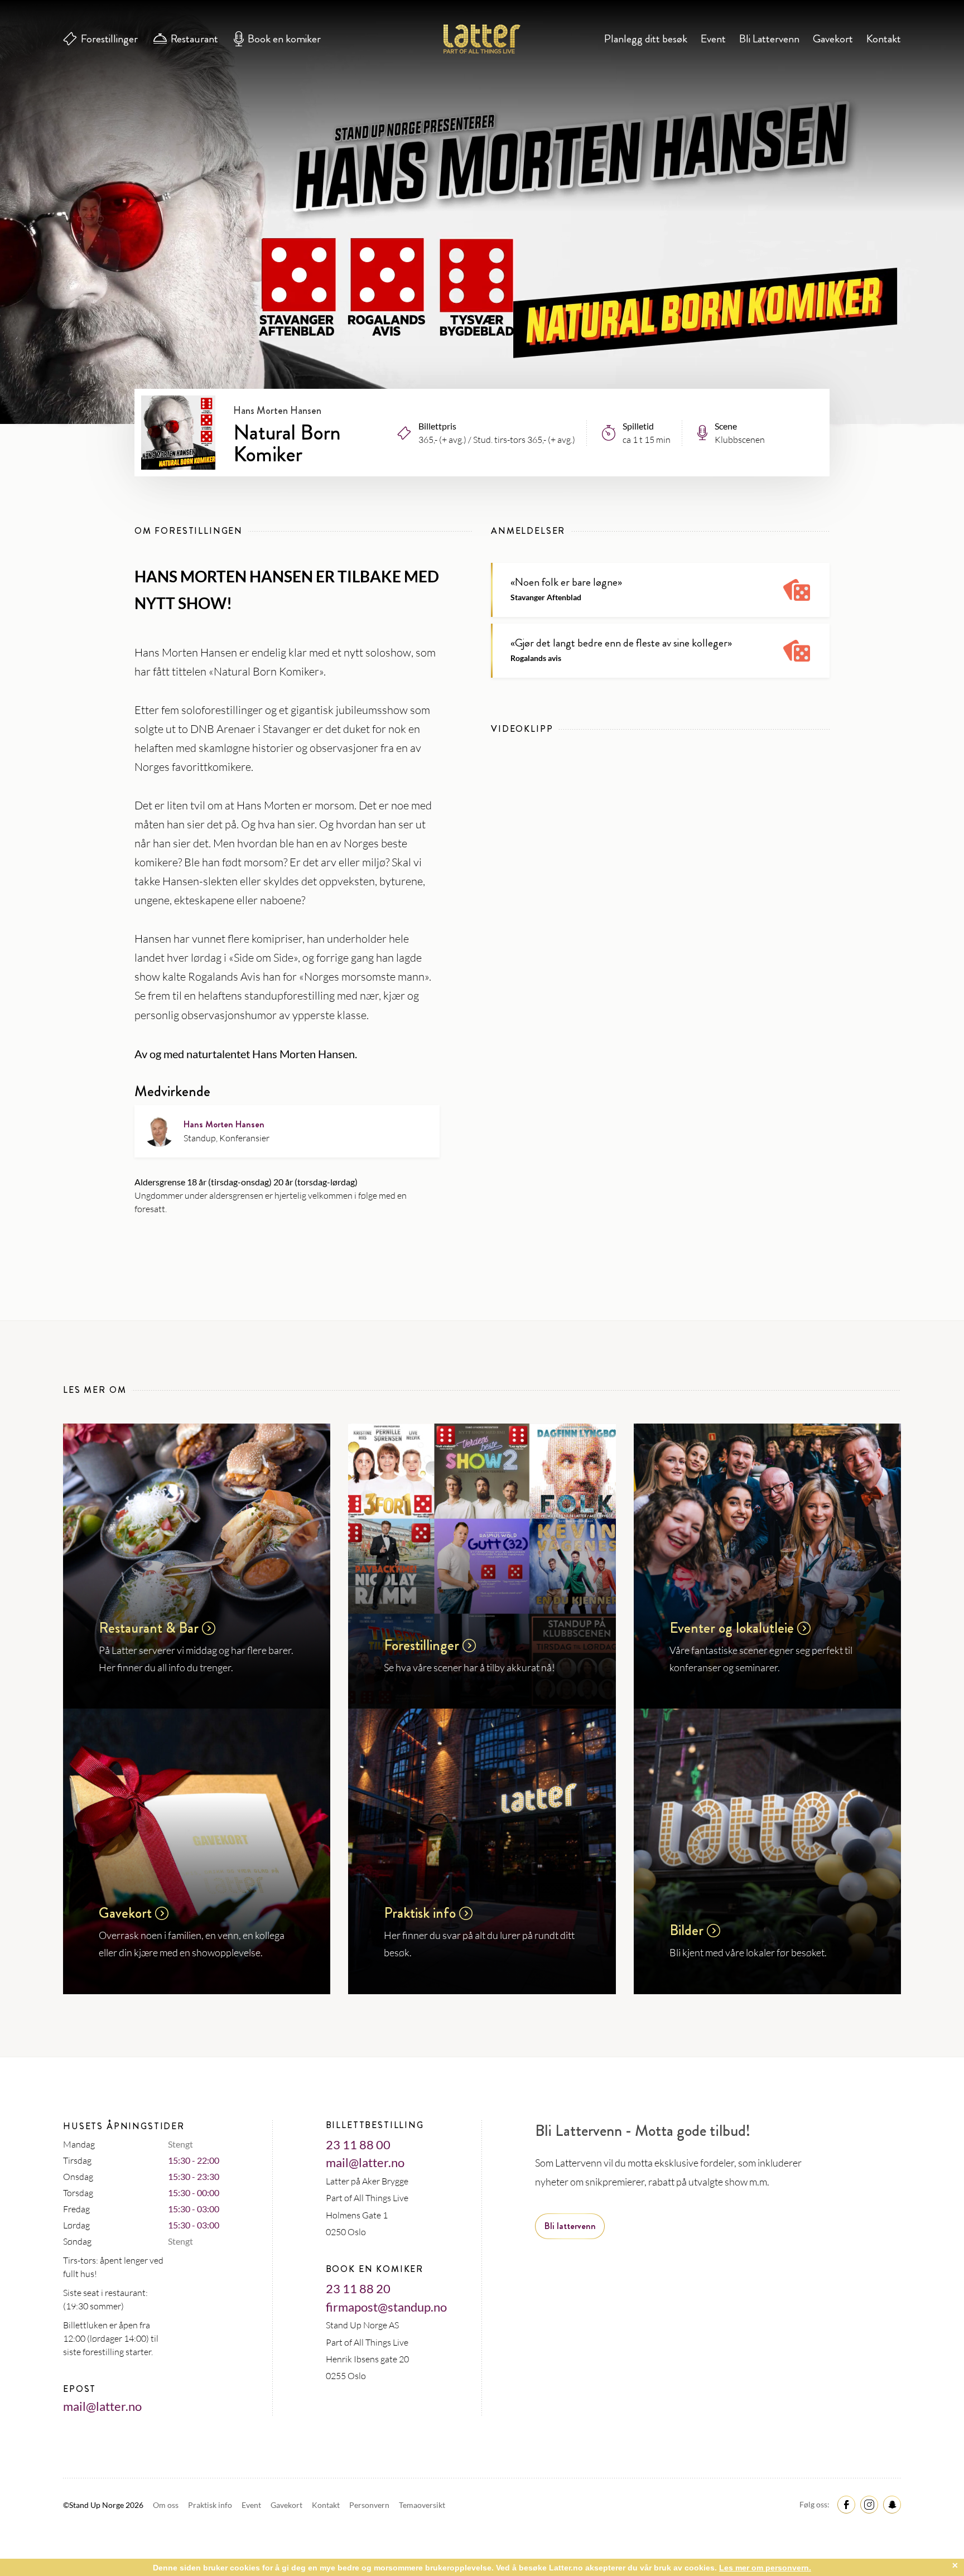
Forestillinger (109, 39)
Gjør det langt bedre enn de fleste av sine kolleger (621, 643)
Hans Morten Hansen (224, 1124)
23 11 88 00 (358, 2145)
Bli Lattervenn (769, 39)
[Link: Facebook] (845, 2504)
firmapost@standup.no (386, 2307)
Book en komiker (284, 39)
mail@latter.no (102, 2406)
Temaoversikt (422, 2505)
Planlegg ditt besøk (646, 39)
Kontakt (884, 39)
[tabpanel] (482, 212)
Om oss (167, 2505)
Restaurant (194, 39)
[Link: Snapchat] (890, 2504)
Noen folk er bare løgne (566, 582)
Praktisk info (211, 2505)
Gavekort (833, 39)
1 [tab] (482, 342)
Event (713, 39)
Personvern (370, 2505)
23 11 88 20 (358, 2288)
